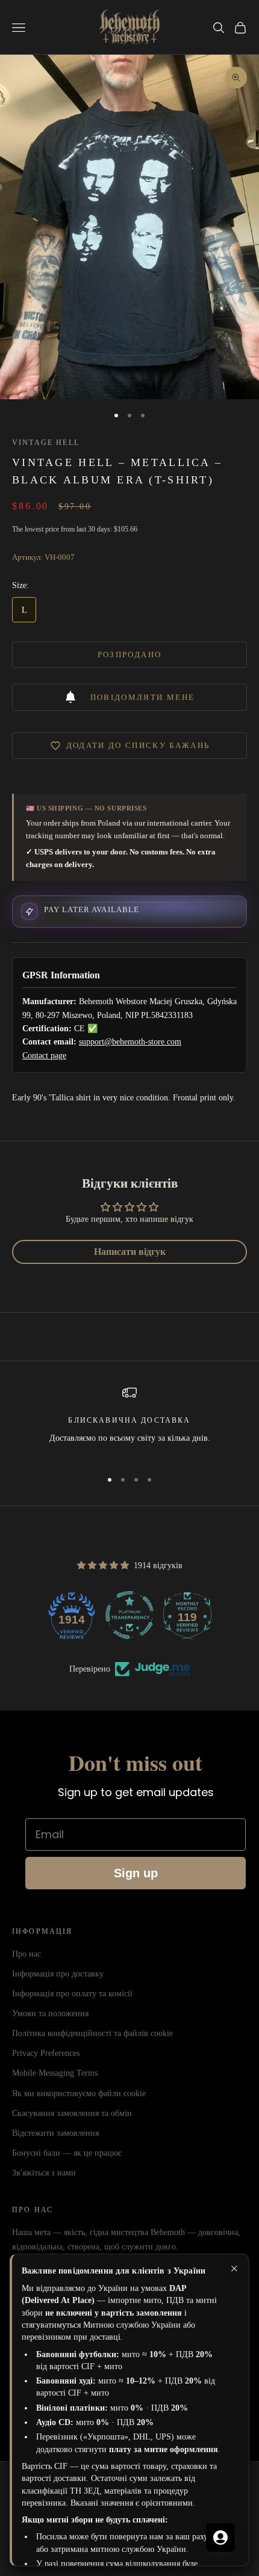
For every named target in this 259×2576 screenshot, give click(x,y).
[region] (129, 1422)
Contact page (44, 1056)
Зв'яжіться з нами (44, 2173)
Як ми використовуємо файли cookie (79, 2093)
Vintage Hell (46, 443)
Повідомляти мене (142, 697)
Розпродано (129, 655)
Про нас (27, 1954)
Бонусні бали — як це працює (67, 2153)
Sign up (136, 1873)
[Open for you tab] (220, 2538)
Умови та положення (50, 2013)
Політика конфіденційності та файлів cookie (92, 2033)
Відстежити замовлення (55, 2133)
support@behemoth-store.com (130, 1042)
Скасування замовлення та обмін (72, 2113)
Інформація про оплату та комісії (72, 1994)
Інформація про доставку (58, 1974)
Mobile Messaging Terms (55, 2073)
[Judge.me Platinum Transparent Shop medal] (129, 1615)
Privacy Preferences (46, 2053)
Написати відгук (130, 1252)
